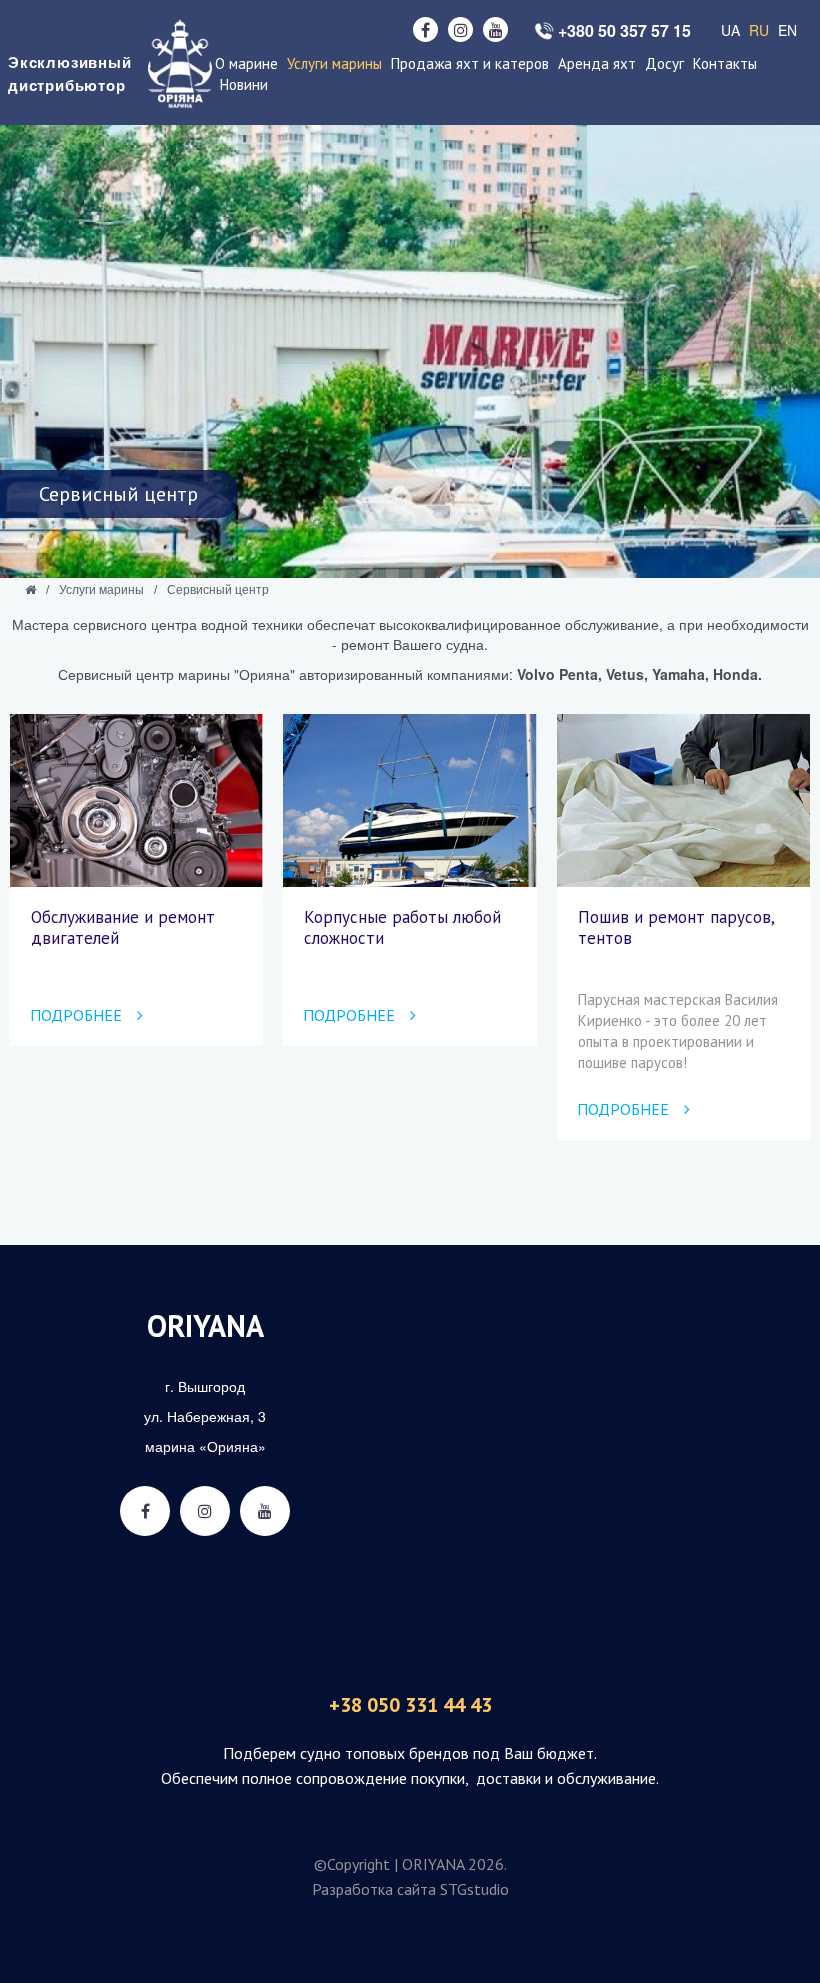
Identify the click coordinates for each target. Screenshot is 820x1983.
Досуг (664, 63)
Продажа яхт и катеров (470, 63)
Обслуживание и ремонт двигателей (123, 927)
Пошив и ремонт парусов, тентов (676, 927)
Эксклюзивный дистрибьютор (65, 74)
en (787, 30)
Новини (244, 84)
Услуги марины (334, 63)
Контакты (725, 63)
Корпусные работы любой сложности (402, 927)
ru (759, 30)
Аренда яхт (597, 63)
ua (730, 30)
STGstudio (474, 1889)
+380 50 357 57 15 (624, 31)
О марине (246, 63)
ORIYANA (205, 1325)
